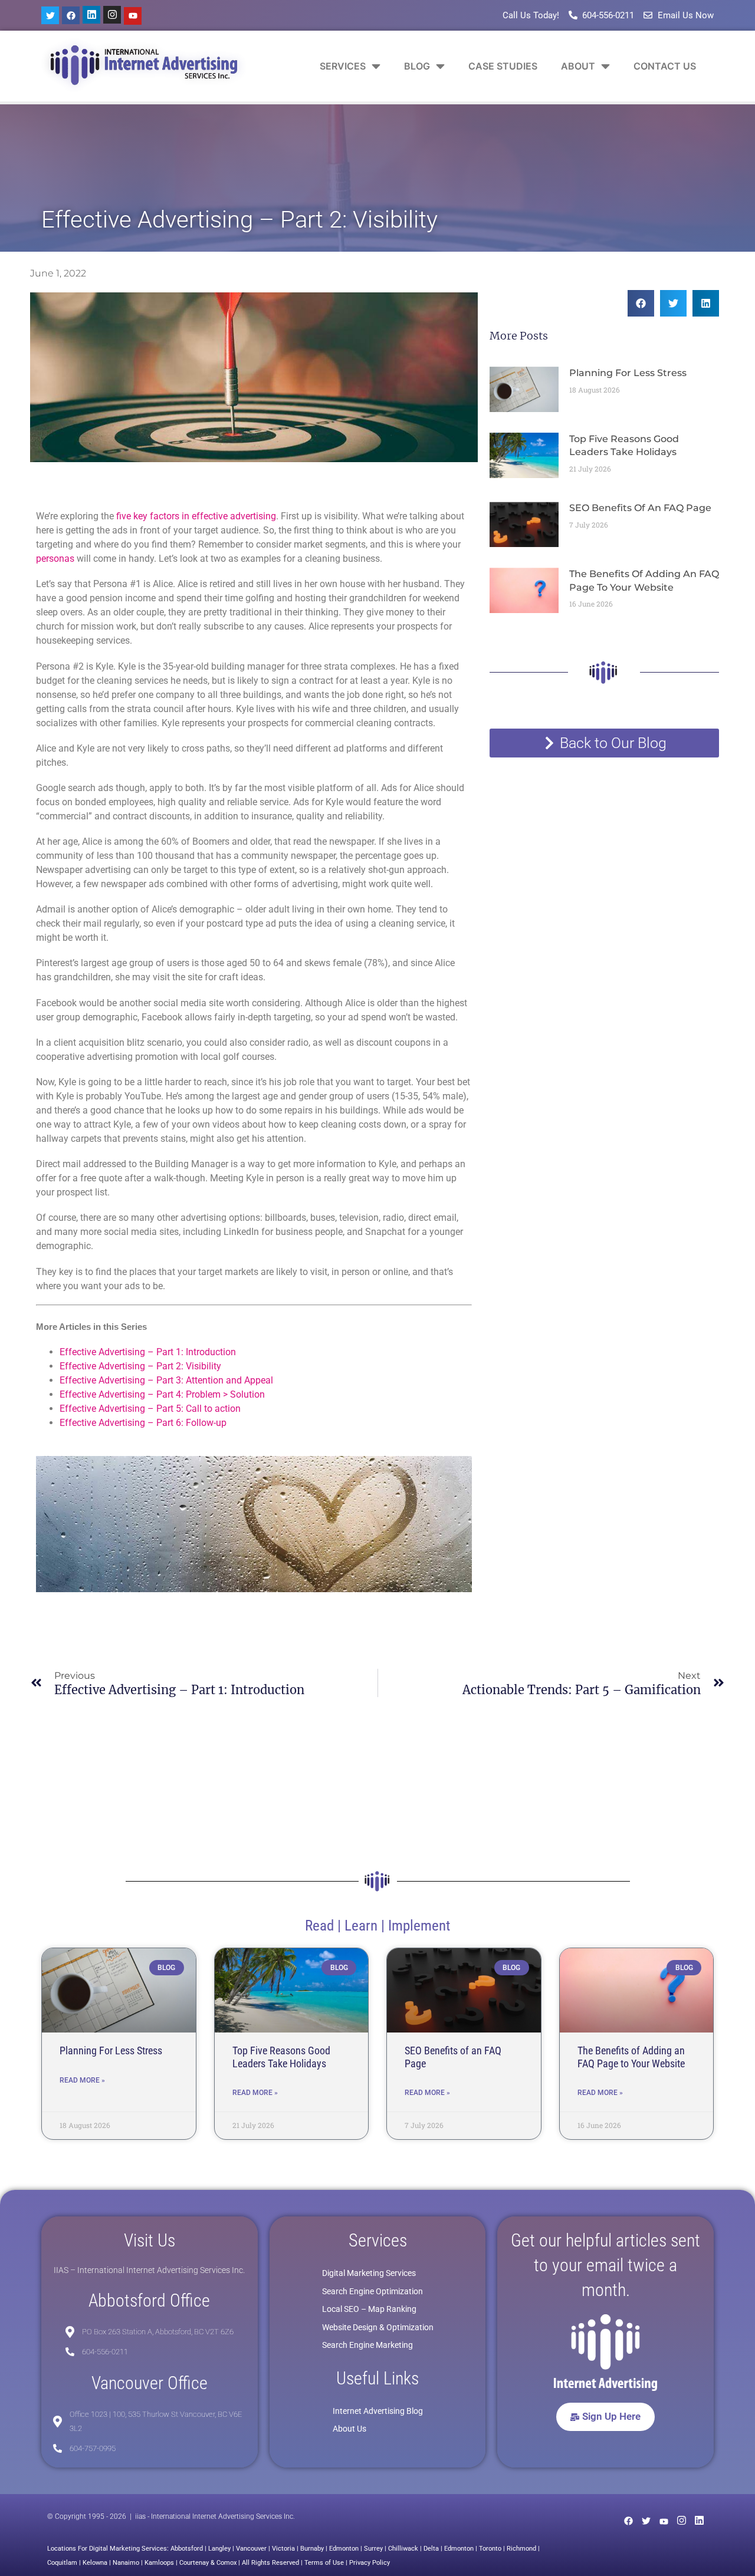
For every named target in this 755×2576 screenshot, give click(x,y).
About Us (349, 2429)
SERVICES (343, 66)
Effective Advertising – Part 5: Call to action (150, 1409)
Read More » (82, 2080)
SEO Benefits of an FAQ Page (640, 508)
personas (55, 559)
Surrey (373, 2549)
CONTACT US (665, 66)
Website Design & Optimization (378, 2327)
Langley (219, 2549)
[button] (641, 303)
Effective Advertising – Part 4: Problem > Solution (162, 1394)
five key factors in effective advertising (196, 516)
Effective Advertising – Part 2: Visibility (140, 1366)
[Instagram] (112, 15)
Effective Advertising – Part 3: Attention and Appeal (166, 1380)
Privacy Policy (370, 2563)
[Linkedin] (91, 15)
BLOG (417, 66)
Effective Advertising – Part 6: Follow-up (143, 1423)
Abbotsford (187, 2549)
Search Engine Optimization (372, 2291)
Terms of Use (324, 2563)
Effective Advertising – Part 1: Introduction (148, 1352)
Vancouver (251, 2549)
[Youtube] (133, 16)
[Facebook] (71, 15)
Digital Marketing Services (369, 2273)
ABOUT (578, 66)
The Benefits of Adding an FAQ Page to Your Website (631, 2057)
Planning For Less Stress (628, 373)
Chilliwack (403, 2549)
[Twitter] (50, 15)
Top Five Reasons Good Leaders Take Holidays (281, 2057)
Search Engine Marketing (367, 2345)
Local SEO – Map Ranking (369, 2309)
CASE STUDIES (503, 66)
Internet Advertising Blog (378, 2411)
